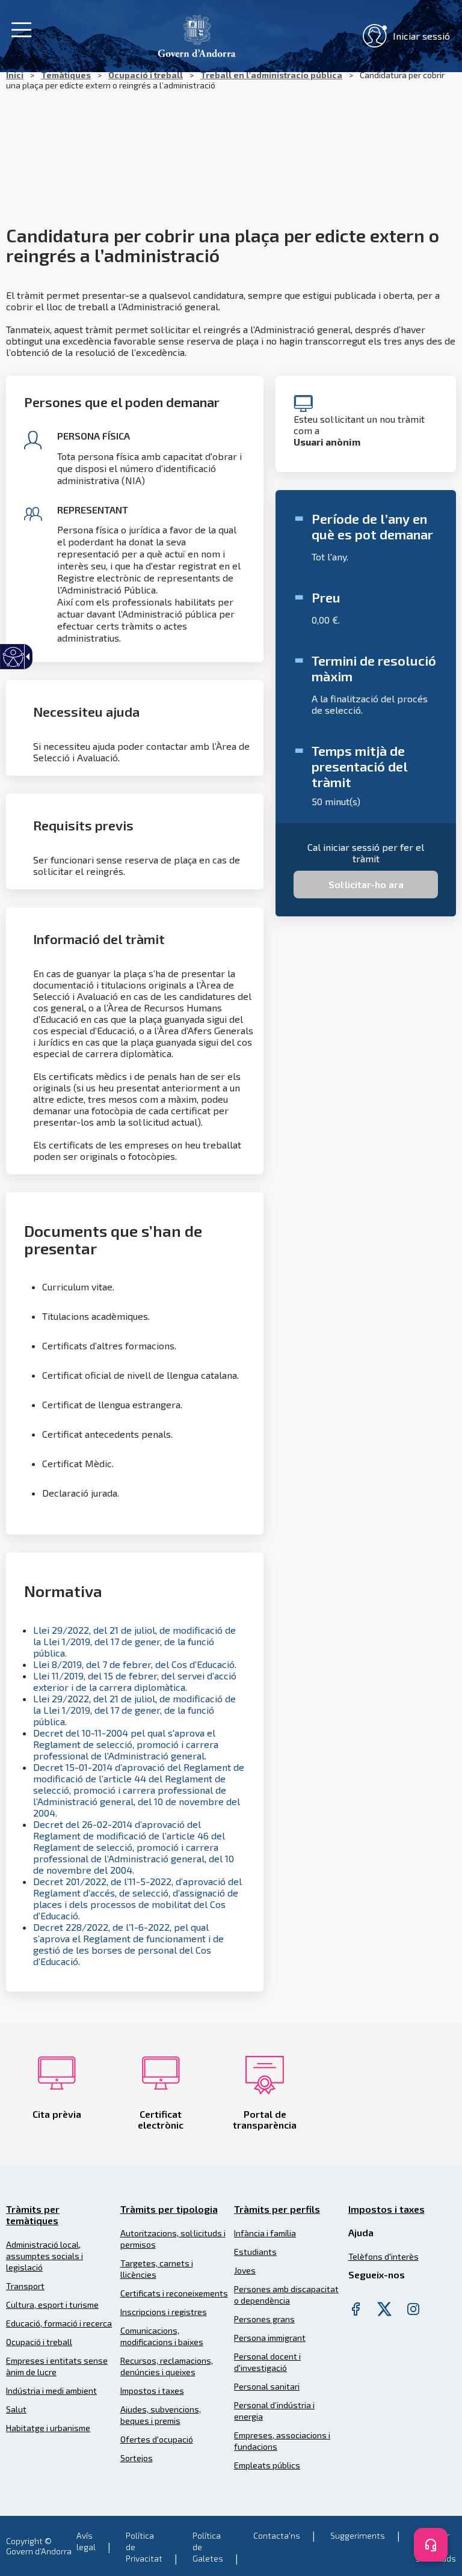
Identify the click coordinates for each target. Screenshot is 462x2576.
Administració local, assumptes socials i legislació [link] (45, 2256)
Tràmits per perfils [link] (277, 2209)
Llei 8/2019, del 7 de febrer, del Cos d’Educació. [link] (135, 1664)
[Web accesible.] (14, 657)
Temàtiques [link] (66, 75)
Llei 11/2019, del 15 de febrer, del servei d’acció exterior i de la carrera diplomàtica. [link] (135, 1681)
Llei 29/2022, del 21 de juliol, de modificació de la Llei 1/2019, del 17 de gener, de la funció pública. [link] (134, 1641)
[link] (197, 35)
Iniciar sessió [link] (421, 36)
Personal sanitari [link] (267, 2386)
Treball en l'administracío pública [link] (271, 75)
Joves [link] (245, 2270)
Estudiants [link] (255, 2252)
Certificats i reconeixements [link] (174, 2293)
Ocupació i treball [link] (146, 75)
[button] (366, 885)
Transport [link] (25, 2286)
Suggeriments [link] (358, 2535)
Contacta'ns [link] (277, 2535)
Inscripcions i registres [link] (164, 2312)
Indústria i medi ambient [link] (51, 2390)
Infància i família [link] (265, 2233)
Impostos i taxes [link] (152, 2390)
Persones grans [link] (264, 2319)
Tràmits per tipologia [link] (169, 2209)
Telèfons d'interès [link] (383, 2256)
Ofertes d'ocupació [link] (157, 2439)
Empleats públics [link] (267, 2465)
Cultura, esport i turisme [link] (52, 2305)
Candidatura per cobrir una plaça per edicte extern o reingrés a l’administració (225, 80)
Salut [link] (16, 2409)
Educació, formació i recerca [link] (59, 2323)
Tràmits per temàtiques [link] (33, 2215)
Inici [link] (15, 75)
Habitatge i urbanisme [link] (48, 2428)
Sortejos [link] (137, 2458)
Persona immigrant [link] (270, 2338)
